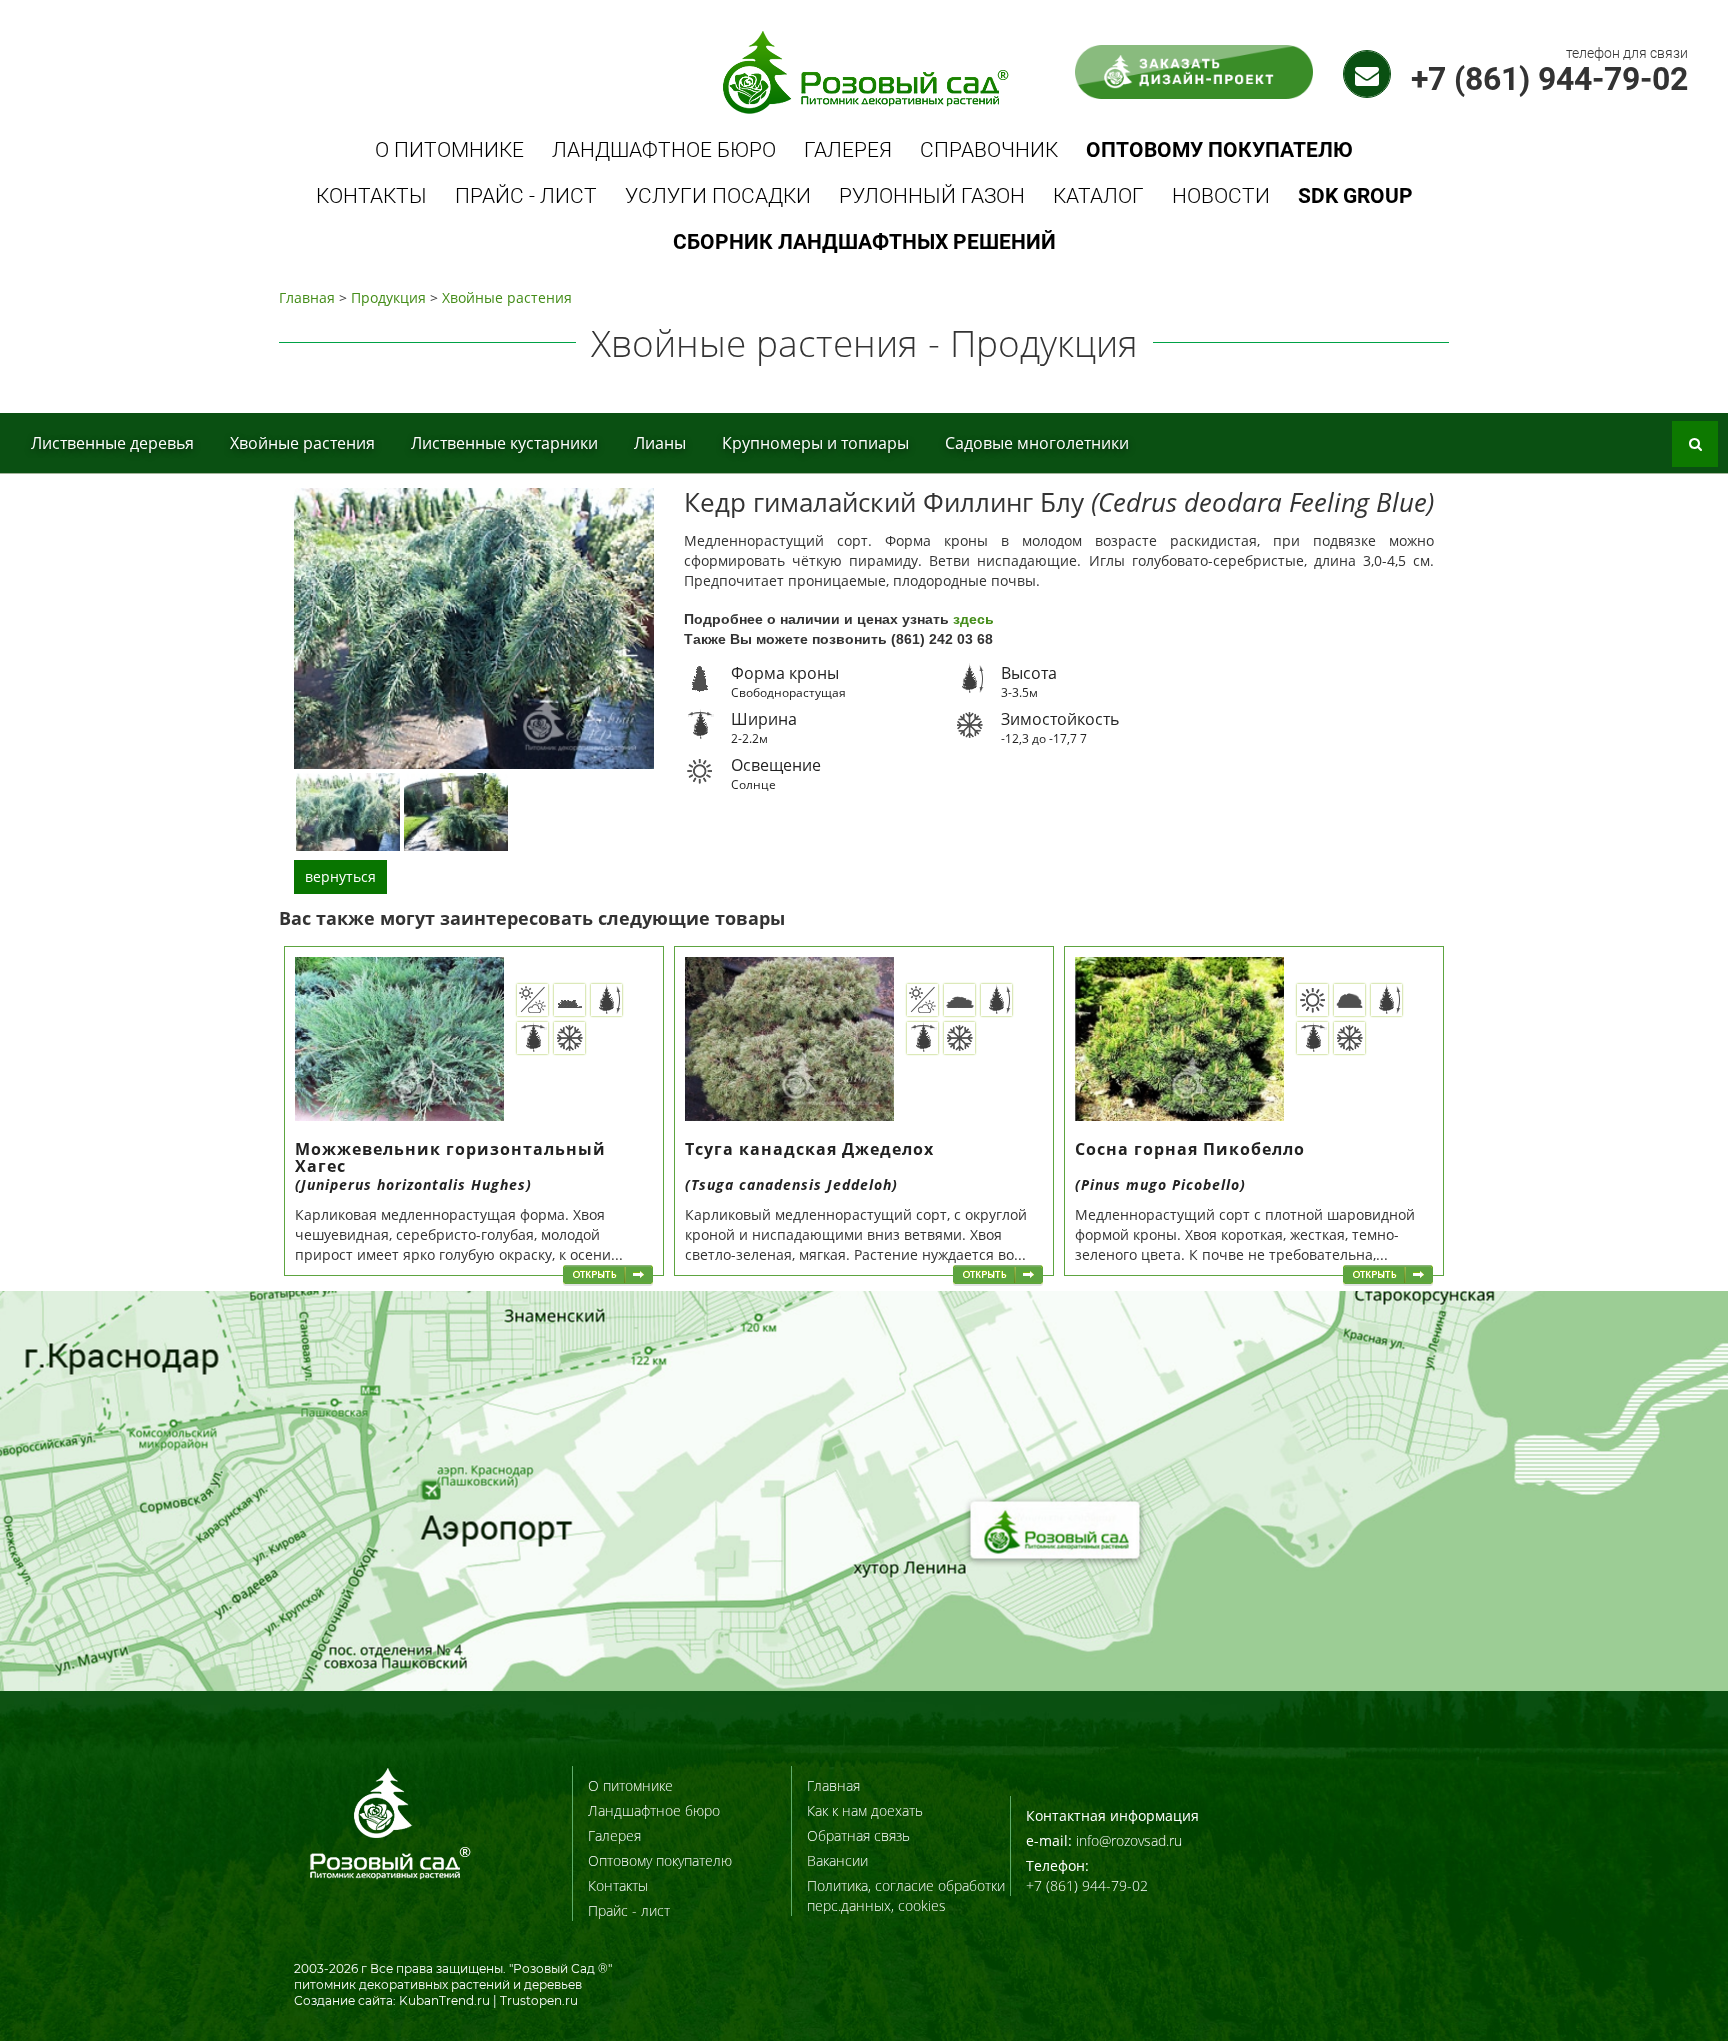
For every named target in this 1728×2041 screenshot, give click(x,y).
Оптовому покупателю (660, 1860)
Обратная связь (858, 1835)
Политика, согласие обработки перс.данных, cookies (906, 1895)
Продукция (388, 297)
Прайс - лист (526, 196)
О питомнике (449, 150)
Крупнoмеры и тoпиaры (815, 443)
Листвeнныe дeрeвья (112, 443)
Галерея (848, 150)
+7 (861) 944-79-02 (1549, 79)
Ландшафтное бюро (664, 150)
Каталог (1098, 196)
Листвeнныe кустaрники (504, 443)
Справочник (989, 150)
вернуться (340, 876)
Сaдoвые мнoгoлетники (1037, 443)
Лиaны (660, 443)
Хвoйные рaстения (507, 297)
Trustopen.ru (539, 2000)
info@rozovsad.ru (1129, 1840)
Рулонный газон (932, 196)
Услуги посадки (718, 196)
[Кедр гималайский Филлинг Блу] (348, 811)
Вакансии (837, 1860)
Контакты (371, 196)
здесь (973, 619)
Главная (307, 297)
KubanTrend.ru (444, 2000)
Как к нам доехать (865, 1810)
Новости (1221, 196)
